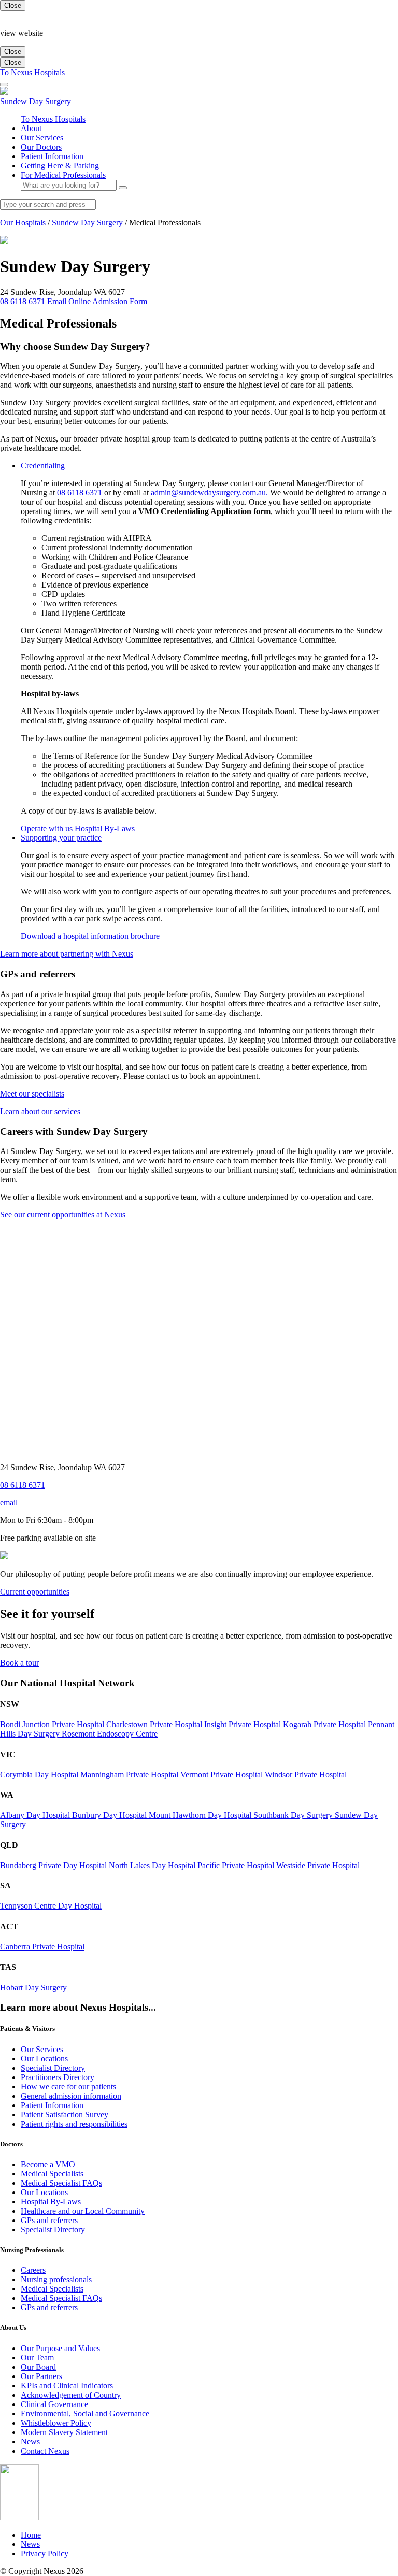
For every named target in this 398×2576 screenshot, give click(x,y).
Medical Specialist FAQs (61, 2183)
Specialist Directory (53, 2068)
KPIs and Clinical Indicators (67, 2386)
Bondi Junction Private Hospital (53, 1724)
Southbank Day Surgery (294, 1815)
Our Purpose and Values (60, 2348)
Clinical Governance (54, 2404)
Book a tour (19, 1663)
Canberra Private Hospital (42, 1947)
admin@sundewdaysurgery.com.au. (209, 493)
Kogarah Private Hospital (325, 1724)
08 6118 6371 (80, 493)
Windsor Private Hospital (306, 1775)
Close (13, 5)
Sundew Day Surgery (87, 223)
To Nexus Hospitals (32, 72)
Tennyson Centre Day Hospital (51, 1906)
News (30, 2442)
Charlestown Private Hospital (155, 1724)
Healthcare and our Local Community (83, 2211)
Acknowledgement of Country (71, 2395)
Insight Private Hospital (244, 1724)
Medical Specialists (52, 2174)
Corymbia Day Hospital (40, 1775)
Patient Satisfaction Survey (65, 2115)
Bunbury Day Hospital (110, 1815)
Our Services (42, 138)
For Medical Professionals (63, 175)
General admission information (71, 2096)
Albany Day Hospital (36, 1815)
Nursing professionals (56, 2279)
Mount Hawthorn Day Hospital (201, 1815)
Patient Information (52, 156)
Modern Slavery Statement (64, 2432)
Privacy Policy (45, 2553)
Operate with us (47, 828)
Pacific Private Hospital (237, 1865)
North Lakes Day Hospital (153, 1865)
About (31, 128)
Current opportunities (35, 1592)
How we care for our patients (68, 2087)
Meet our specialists (32, 1094)
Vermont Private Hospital (223, 1775)
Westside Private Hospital (318, 1865)
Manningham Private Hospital (130, 1775)
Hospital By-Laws (105, 828)
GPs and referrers (49, 2220)
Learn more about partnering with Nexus (67, 954)
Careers (33, 2270)
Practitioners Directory (58, 2077)
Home (31, 2535)
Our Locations (44, 2059)
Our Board (38, 2367)
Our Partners (41, 2376)
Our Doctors (41, 147)
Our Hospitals (23, 223)
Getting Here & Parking (60, 166)
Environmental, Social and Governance (85, 2414)
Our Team (37, 2358)
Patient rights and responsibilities (74, 2124)
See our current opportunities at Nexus (63, 1214)
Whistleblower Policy (56, 2423)
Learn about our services (40, 1111)
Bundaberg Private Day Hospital (54, 1865)
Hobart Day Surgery (33, 1988)
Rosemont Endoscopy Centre (110, 1734)
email (9, 1503)
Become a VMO (48, 2164)
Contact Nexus (45, 2451)
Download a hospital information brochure (90, 936)
